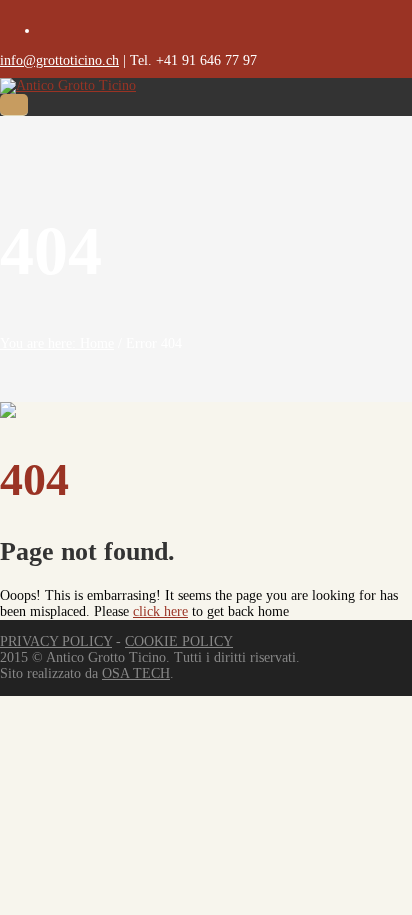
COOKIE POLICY (179, 641)
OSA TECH (136, 673)
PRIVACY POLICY (56, 641)
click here (160, 611)
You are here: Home (57, 343)
